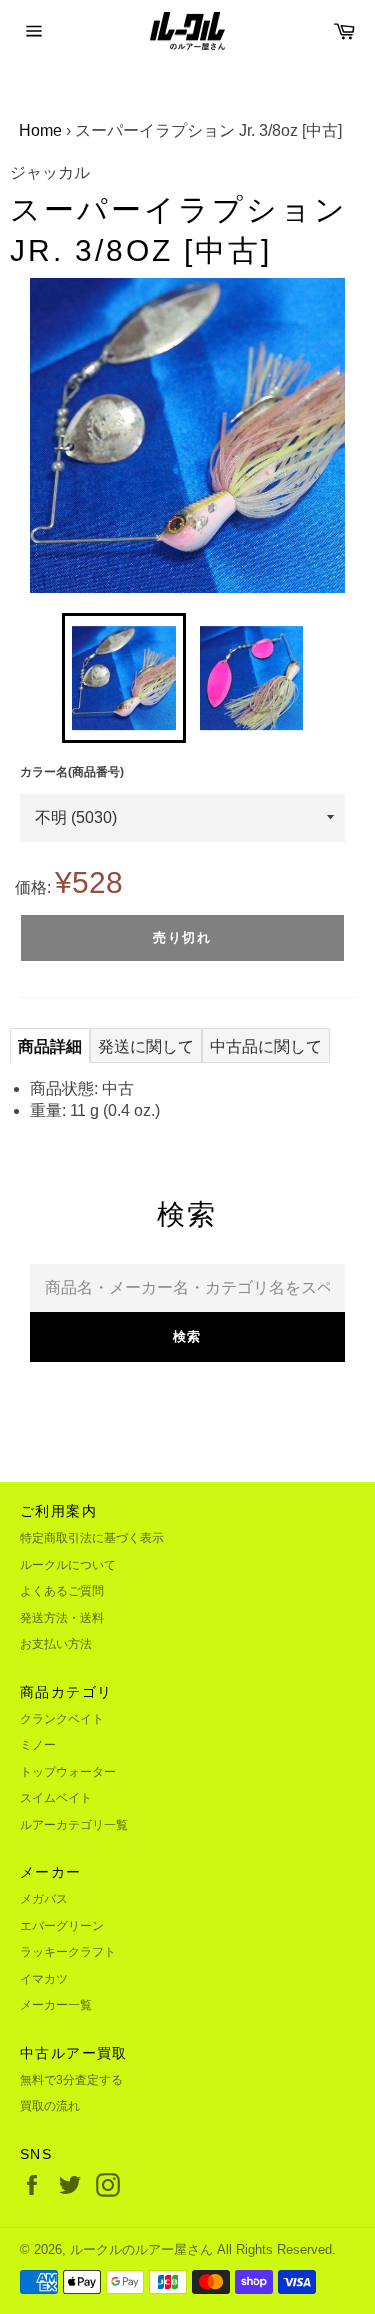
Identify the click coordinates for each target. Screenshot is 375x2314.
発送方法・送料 (62, 1618)
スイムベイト (56, 1798)
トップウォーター (68, 1772)
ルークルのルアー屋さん (141, 2249)
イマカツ (44, 1979)
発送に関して (146, 1046)
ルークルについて (68, 1565)
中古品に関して (266, 1046)
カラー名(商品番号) (72, 772)
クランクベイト (62, 1719)
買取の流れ (50, 2106)
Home (40, 130)
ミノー (38, 1745)
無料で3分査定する (71, 2080)
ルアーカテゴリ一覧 (74, 1825)
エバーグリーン (62, 1926)
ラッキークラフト (68, 1952)
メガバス (44, 1899)
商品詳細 (50, 1046)
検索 (188, 1336)
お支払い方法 (56, 1644)
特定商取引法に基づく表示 (92, 1538)
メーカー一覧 (56, 2005)
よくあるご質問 (62, 1591)
